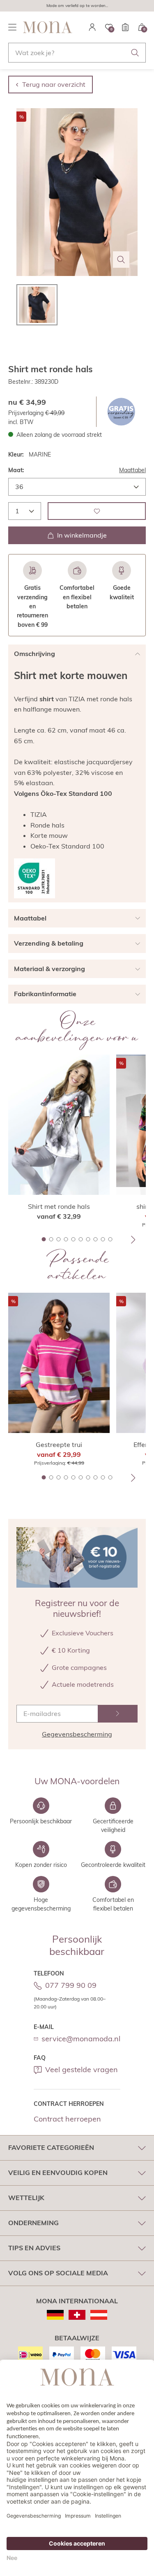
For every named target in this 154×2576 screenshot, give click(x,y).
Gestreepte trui (59, 1445)
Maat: (16, 470)
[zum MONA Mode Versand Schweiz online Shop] (77, 2315)
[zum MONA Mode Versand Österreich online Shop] (99, 2315)
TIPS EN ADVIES (34, 2248)
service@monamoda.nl (81, 2039)
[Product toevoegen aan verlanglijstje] (97, 511)
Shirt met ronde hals (59, 1206)
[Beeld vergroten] (121, 260)
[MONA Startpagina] (48, 27)
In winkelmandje (82, 535)
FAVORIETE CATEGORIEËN (51, 2147)
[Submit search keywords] (135, 53)
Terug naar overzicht (54, 84)
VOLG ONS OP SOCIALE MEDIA (58, 2273)
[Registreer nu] (118, 1714)
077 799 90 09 (71, 1985)
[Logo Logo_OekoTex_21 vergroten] (34, 878)
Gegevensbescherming (77, 1734)
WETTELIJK (26, 2198)
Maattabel (132, 470)
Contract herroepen (67, 2119)
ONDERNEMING (33, 2223)
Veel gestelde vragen (82, 2069)
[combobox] (77, 53)
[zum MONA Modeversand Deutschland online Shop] (55, 2315)
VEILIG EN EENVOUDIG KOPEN (58, 2173)
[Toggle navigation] (12, 27)
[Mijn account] (92, 27)
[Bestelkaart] (125, 27)
